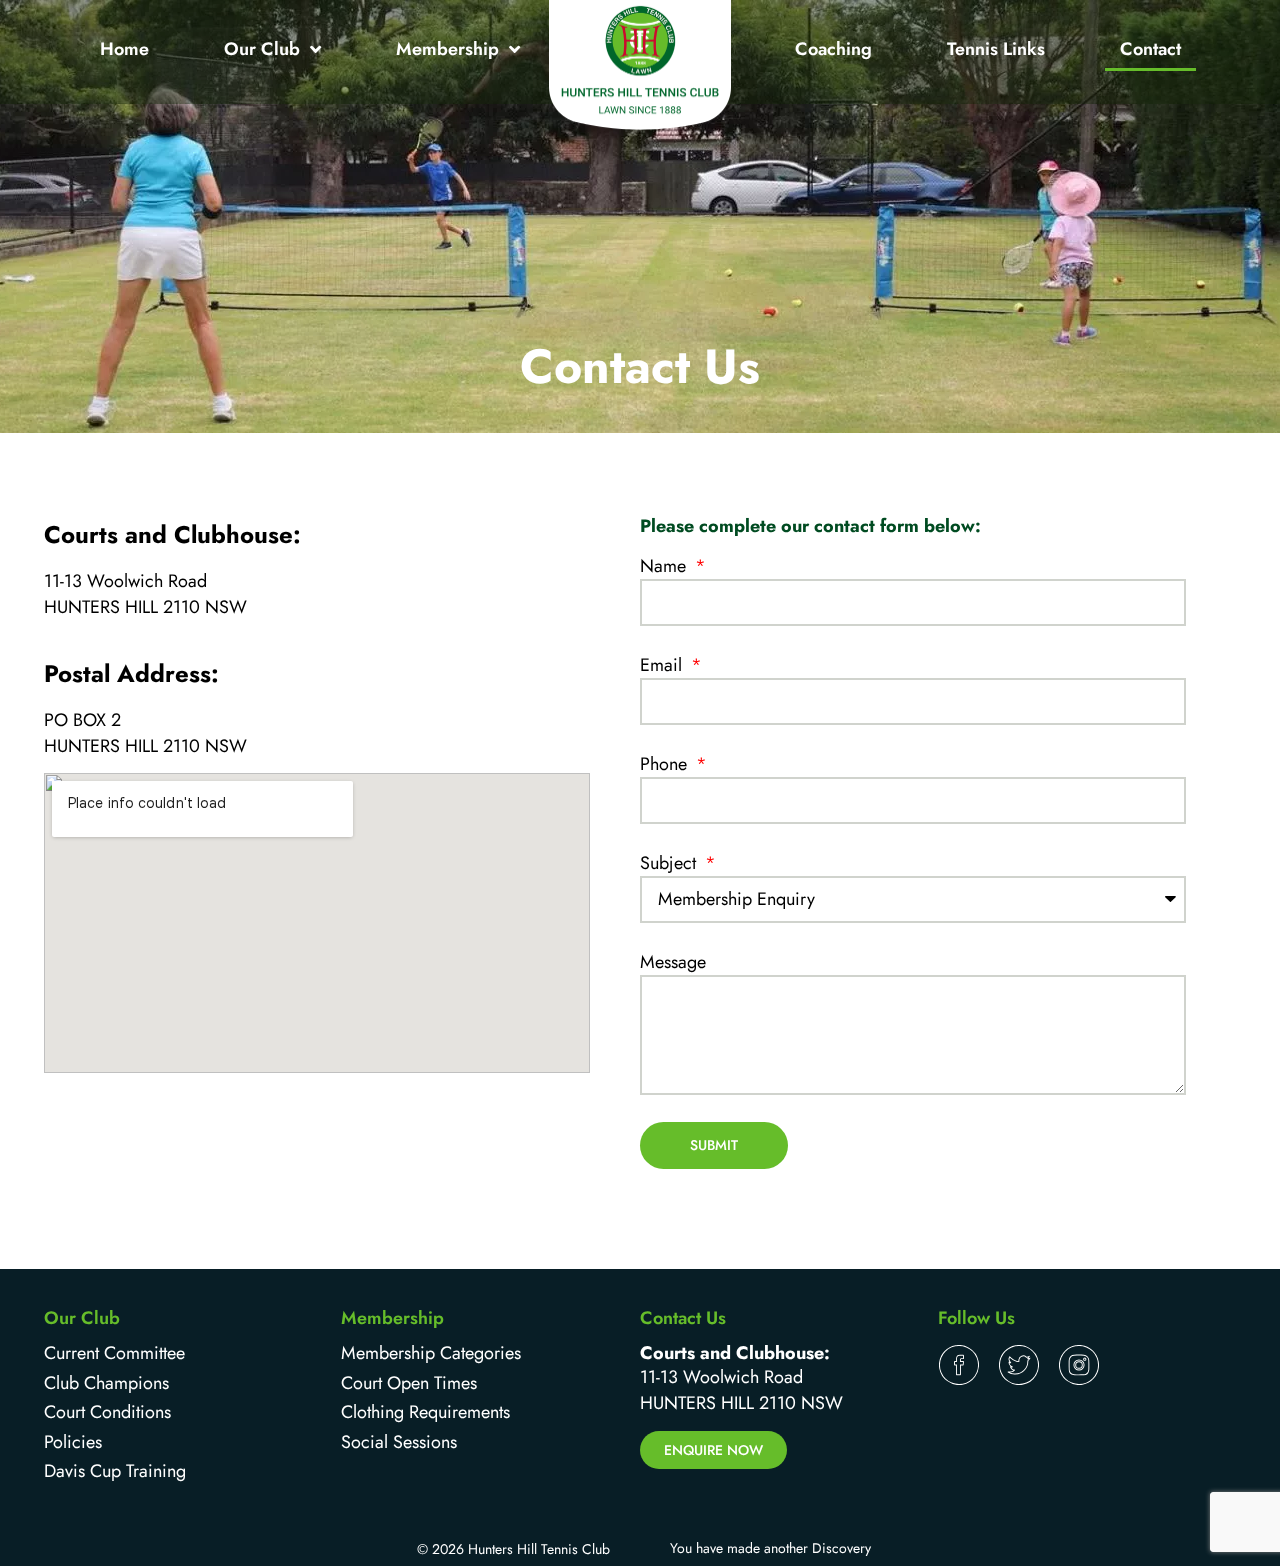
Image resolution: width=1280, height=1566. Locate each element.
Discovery (841, 1548)
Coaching (833, 49)
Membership (447, 49)
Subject (670, 863)
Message (673, 962)
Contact (1150, 49)
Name (665, 566)
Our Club (262, 49)
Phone (666, 764)
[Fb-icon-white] (959, 1365)
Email (663, 665)
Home (124, 49)
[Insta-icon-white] (1079, 1365)
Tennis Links (996, 49)
